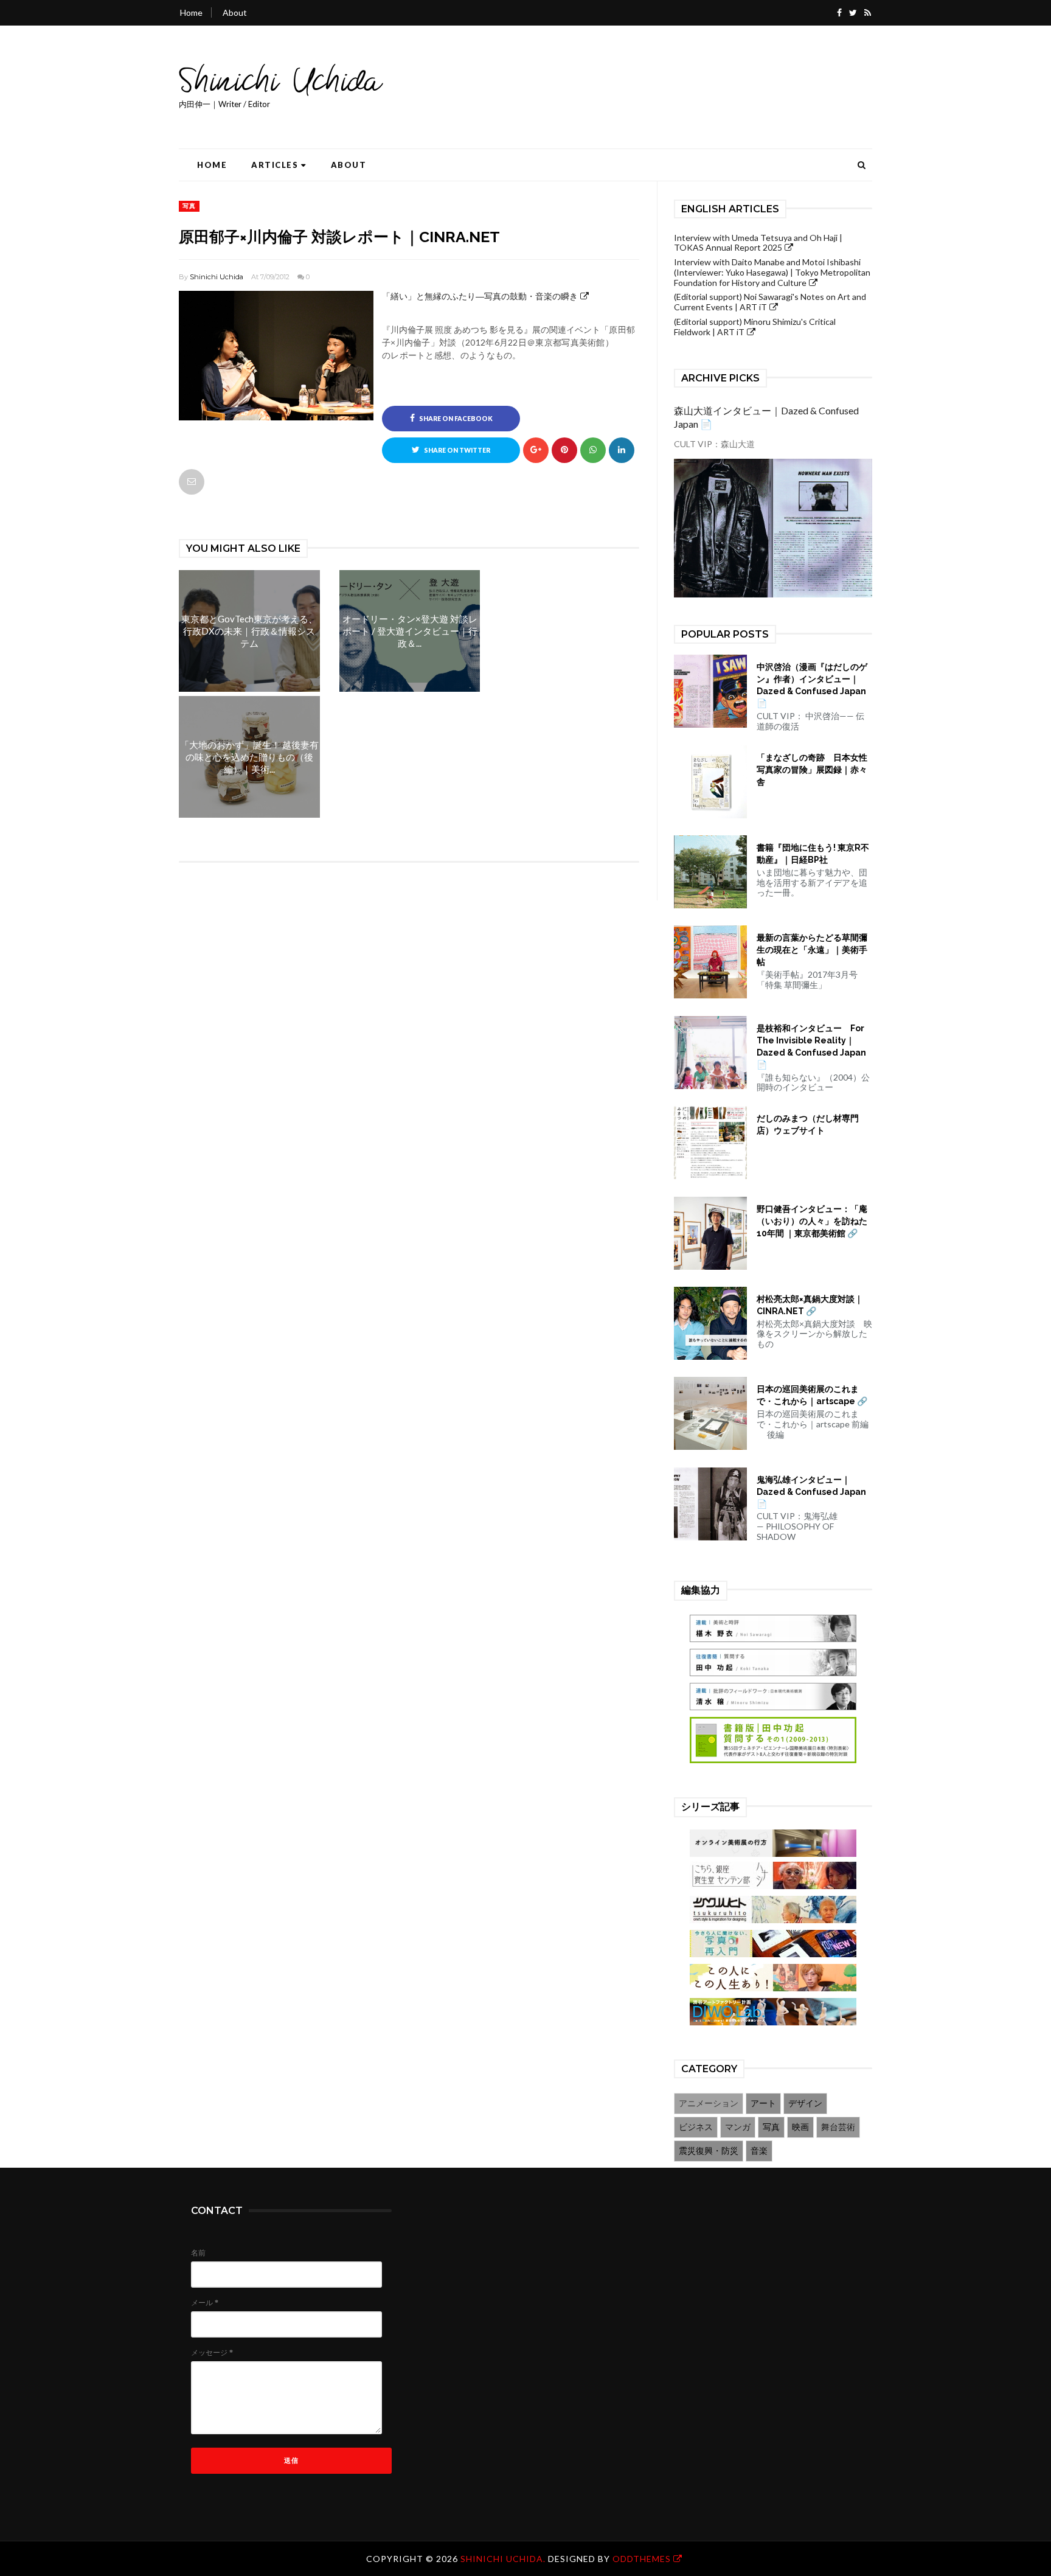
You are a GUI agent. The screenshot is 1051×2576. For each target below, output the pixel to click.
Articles (275, 165)
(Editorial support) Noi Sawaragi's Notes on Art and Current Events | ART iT (770, 302)
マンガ (738, 2127)
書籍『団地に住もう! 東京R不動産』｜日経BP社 (813, 854)
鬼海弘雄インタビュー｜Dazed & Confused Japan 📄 (811, 1492)
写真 (189, 206)
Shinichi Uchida (217, 277)
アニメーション (709, 2103)
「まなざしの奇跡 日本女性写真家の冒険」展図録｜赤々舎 (812, 770)
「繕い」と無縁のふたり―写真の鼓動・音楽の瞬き (480, 296)
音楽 (759, 2150)
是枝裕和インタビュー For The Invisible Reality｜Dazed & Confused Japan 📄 (811, 1046)
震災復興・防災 (709, 2150)
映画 (800, 2127)
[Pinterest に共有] (192, 482)
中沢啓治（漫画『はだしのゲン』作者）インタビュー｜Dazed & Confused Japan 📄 (812, 685)
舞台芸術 (838, 2127)
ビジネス (696, 2127)
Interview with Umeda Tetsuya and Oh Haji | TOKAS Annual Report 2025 (758, 243)
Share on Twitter (456, 450)
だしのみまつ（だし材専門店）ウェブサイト (808, 1124)
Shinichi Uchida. (504, 2559)
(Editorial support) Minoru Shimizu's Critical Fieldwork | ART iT (755, 327)
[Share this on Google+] (536, 450)
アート (763, 2103)
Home (191, 12)
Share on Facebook (455, 419)
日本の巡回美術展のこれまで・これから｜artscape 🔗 (812, 1395)
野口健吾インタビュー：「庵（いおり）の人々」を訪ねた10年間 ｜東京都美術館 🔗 (812, 1221)
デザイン (805, 2103)
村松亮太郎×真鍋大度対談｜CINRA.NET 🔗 (810, 1305)
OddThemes (642, 2559)
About (235, 12)
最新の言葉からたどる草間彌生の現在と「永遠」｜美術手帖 (812, 950)
